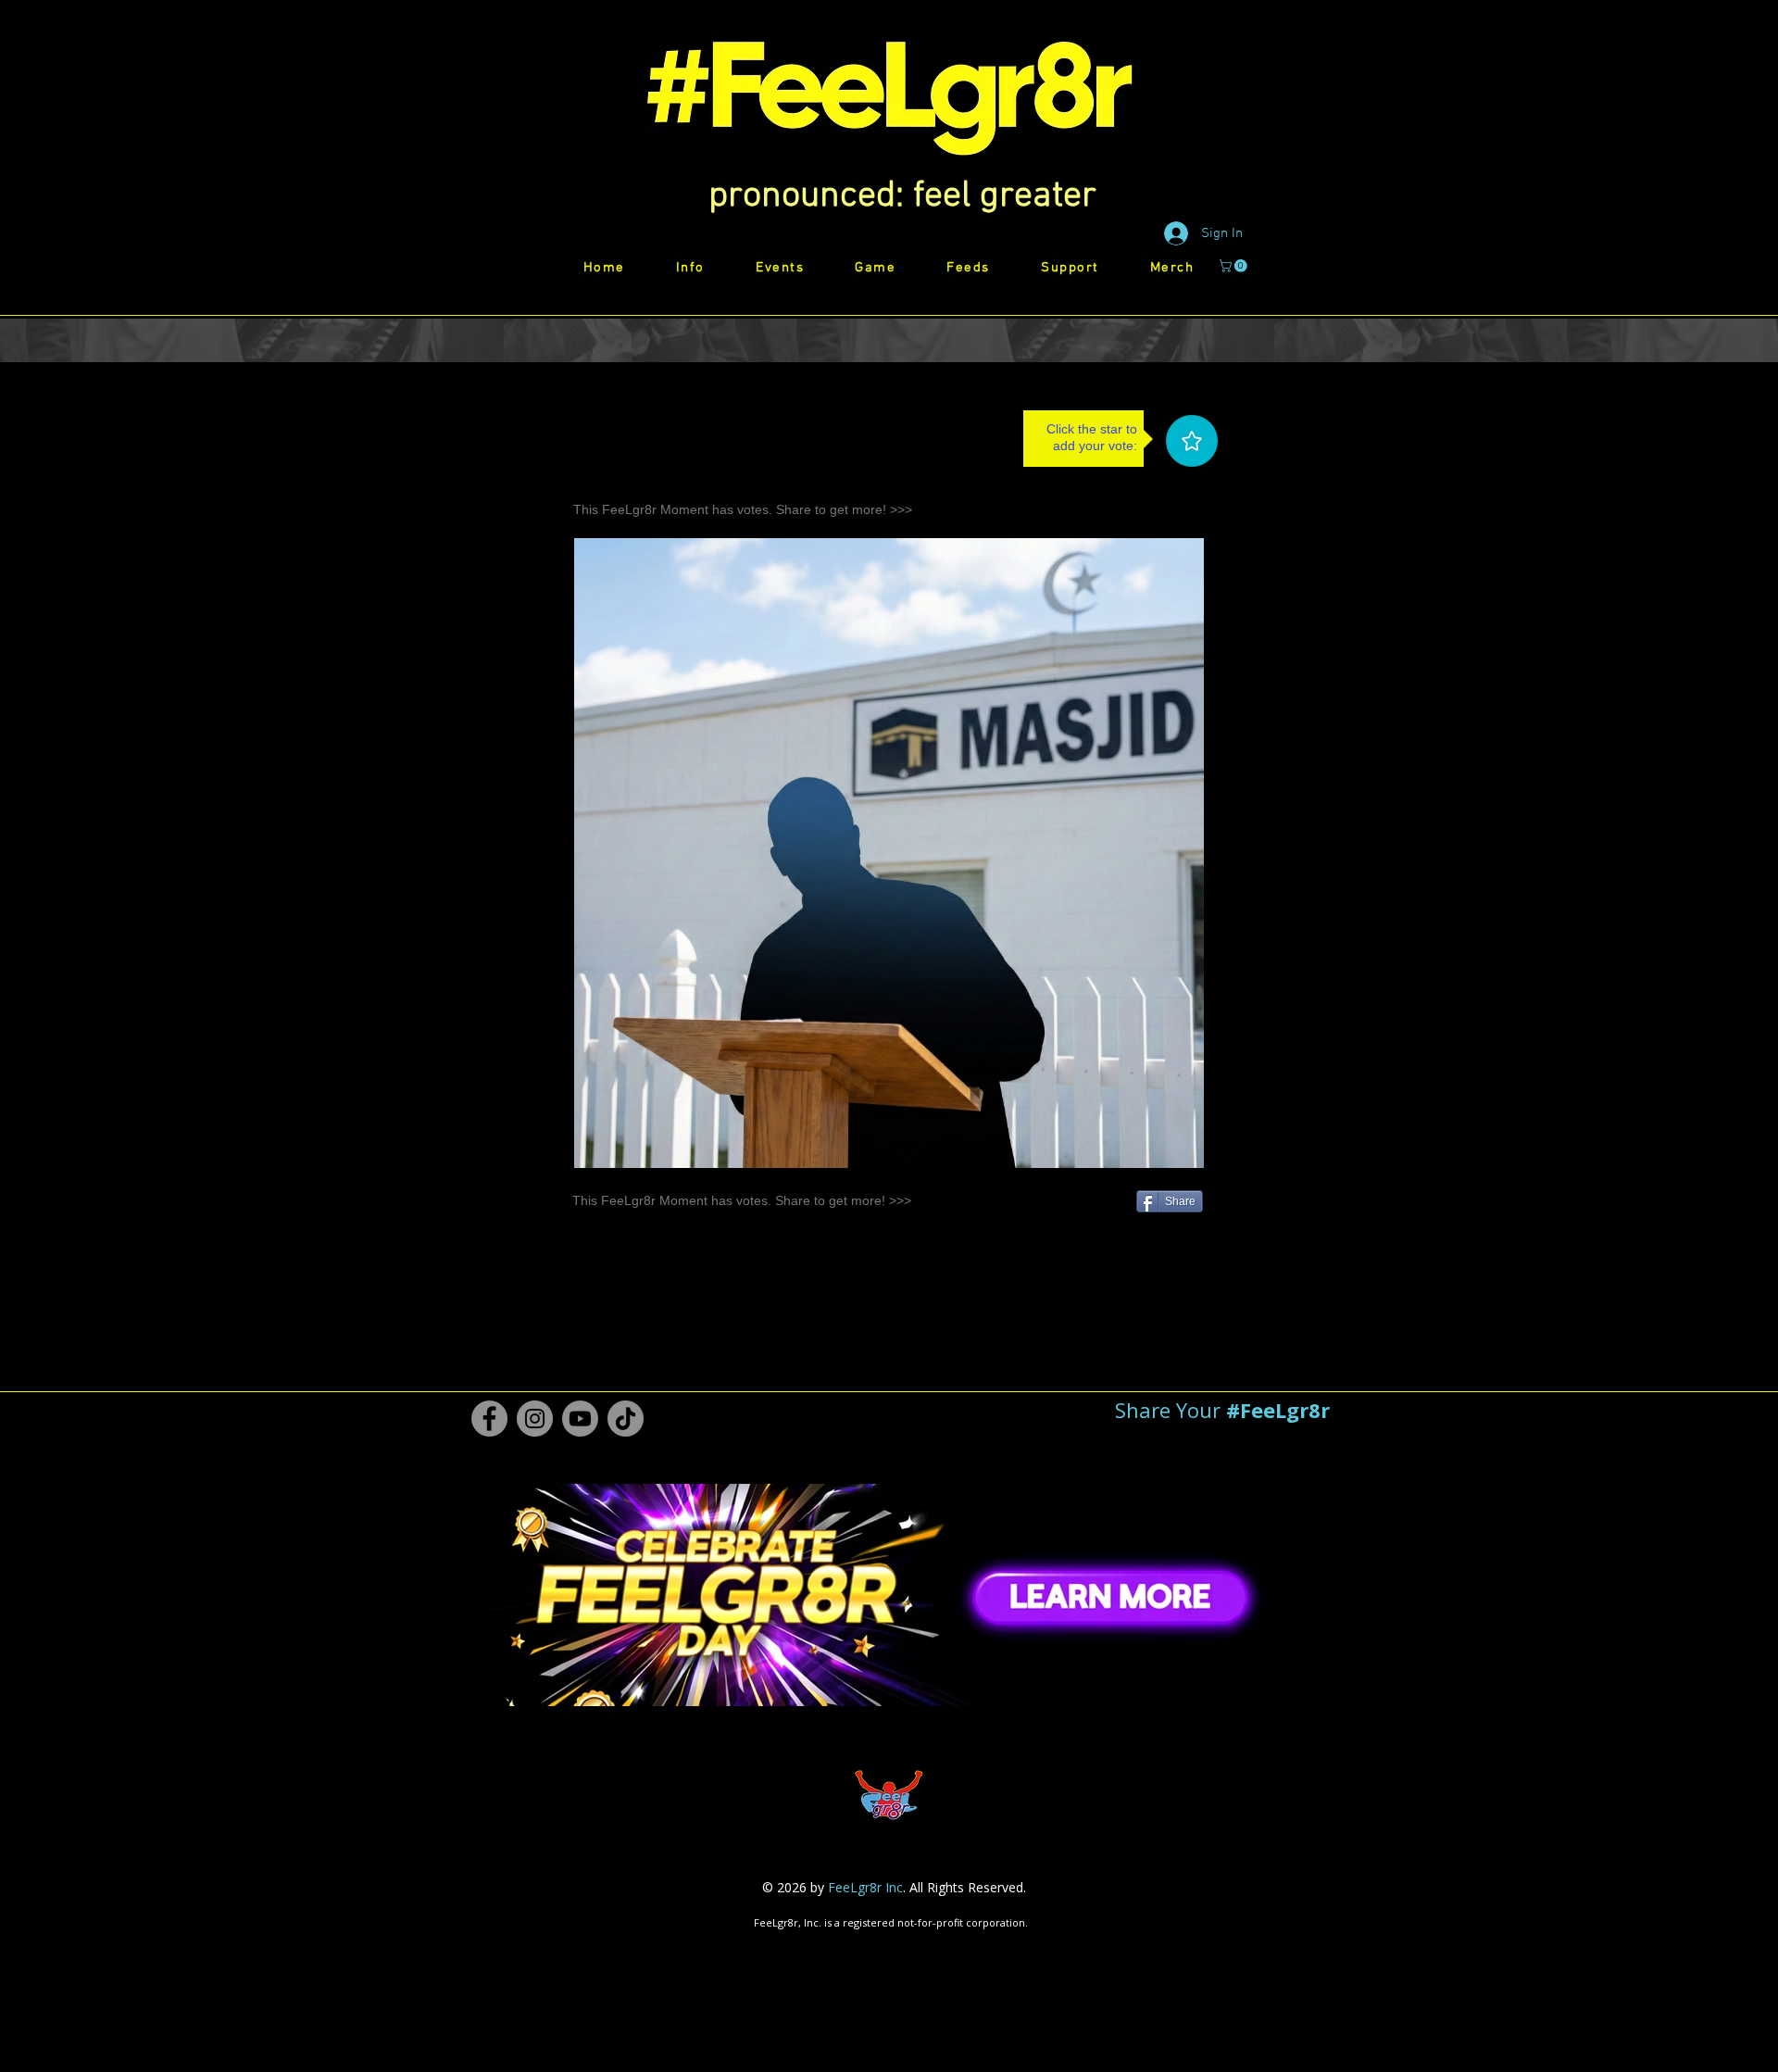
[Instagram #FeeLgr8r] (535, 1419)
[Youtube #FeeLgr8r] (580, 1419)
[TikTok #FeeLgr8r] (626, 1419)
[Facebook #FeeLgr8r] (489, 1419)
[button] (902, 196)
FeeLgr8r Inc (865, 1887)
